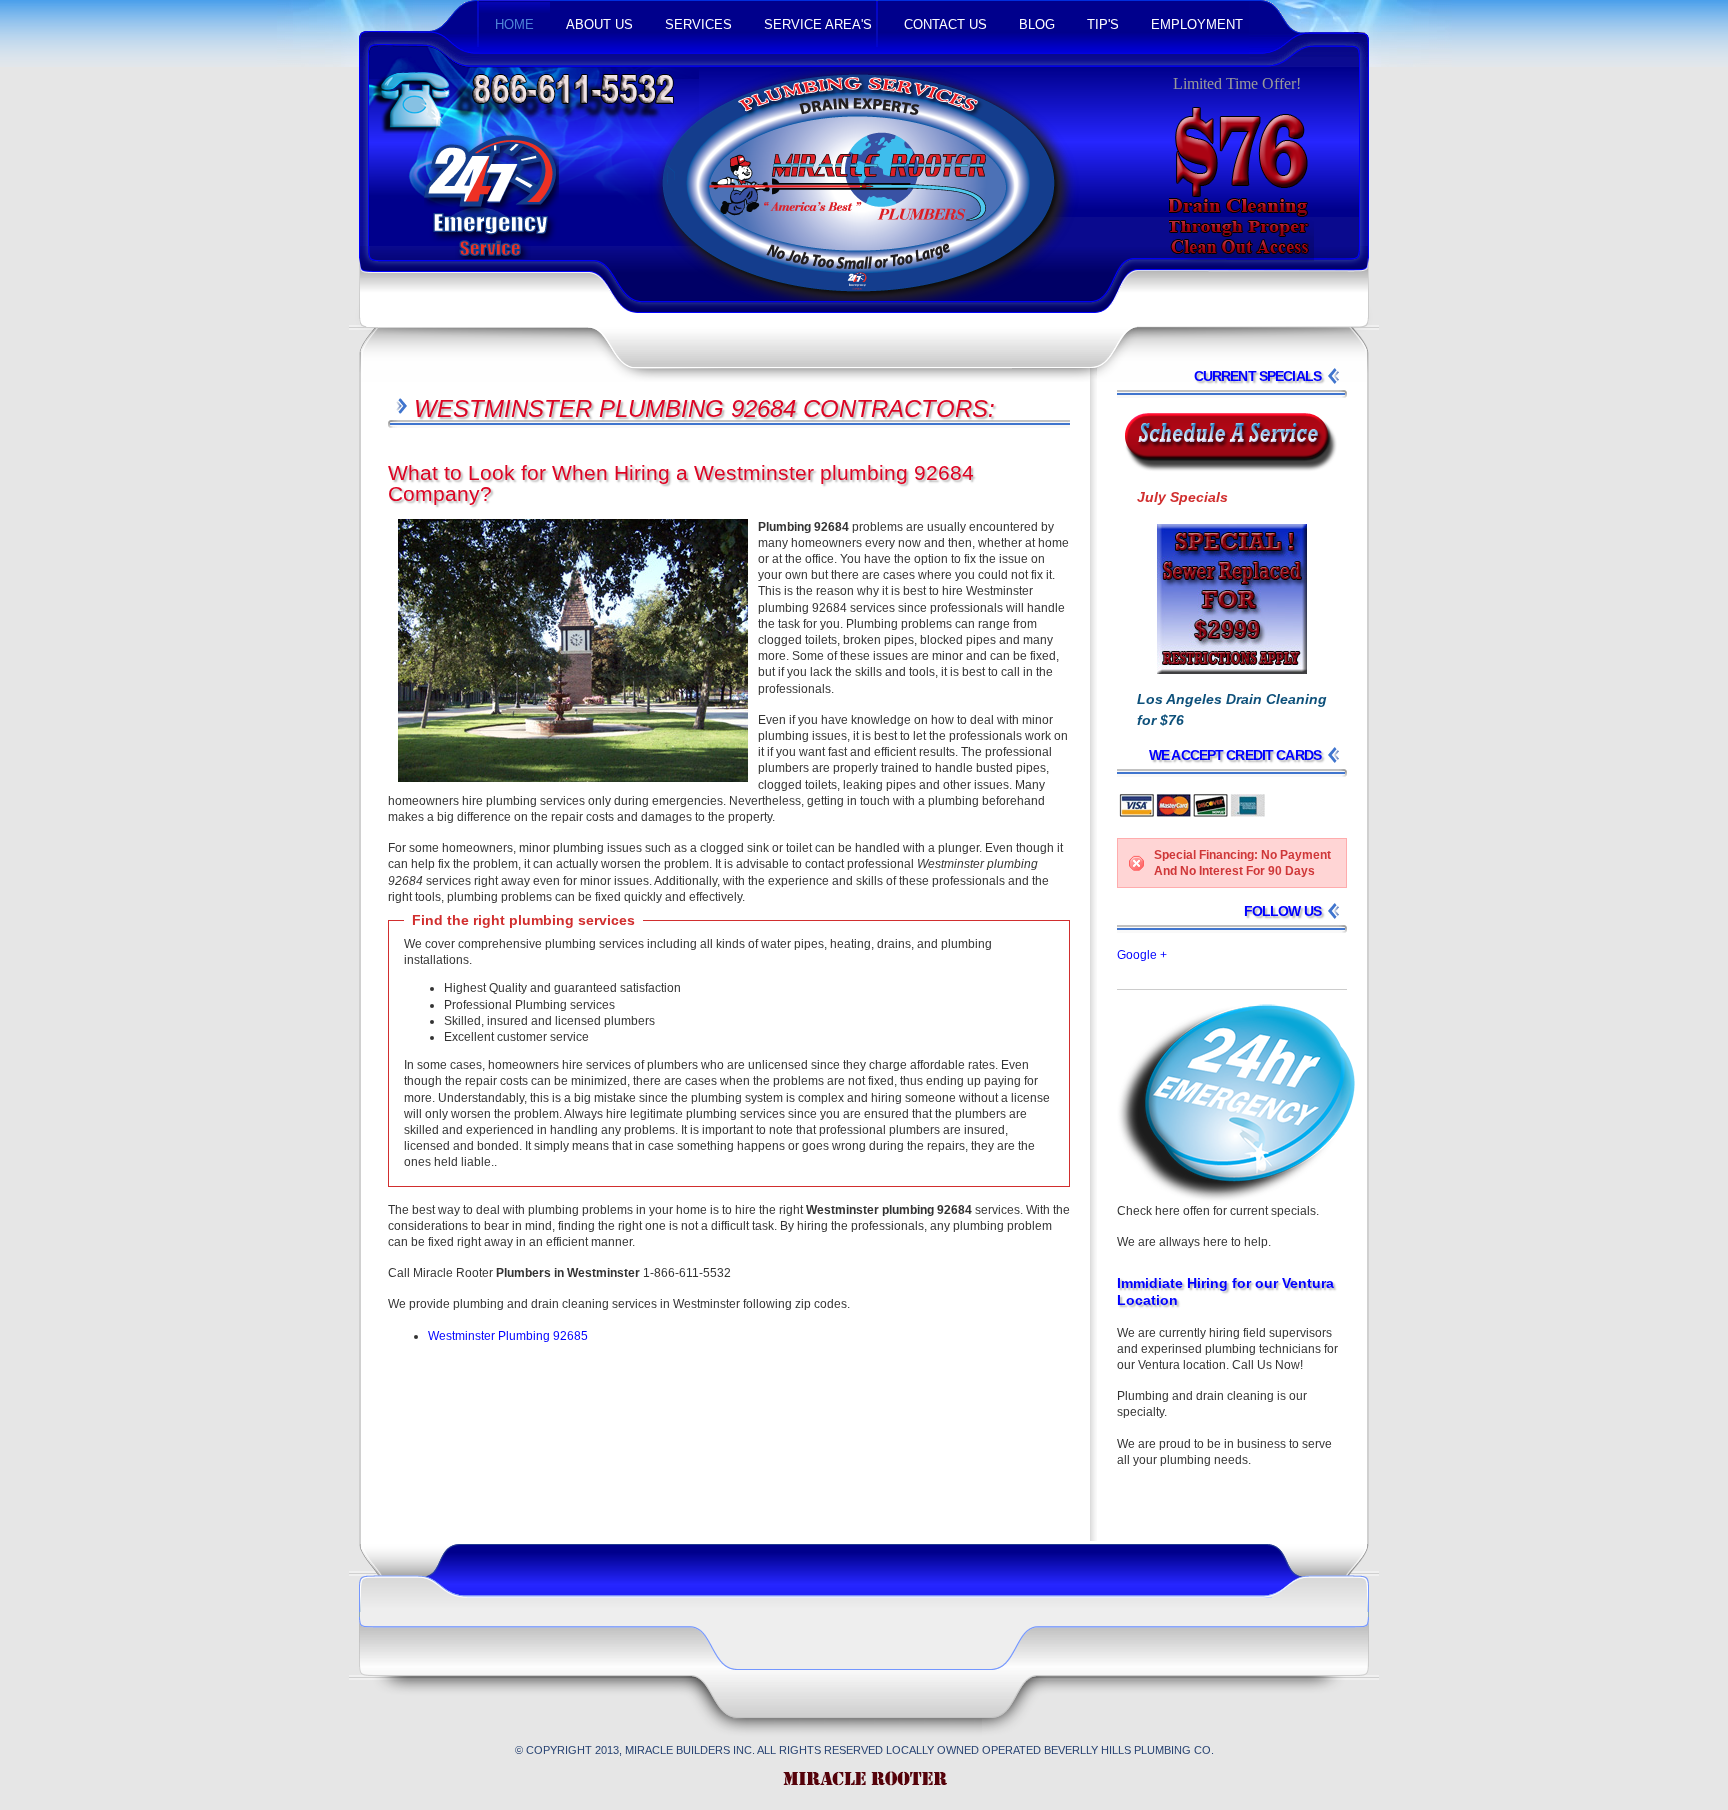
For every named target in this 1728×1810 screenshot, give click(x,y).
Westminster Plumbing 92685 (508, 1336)
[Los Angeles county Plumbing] (864, 1786)
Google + (1142, 955)
